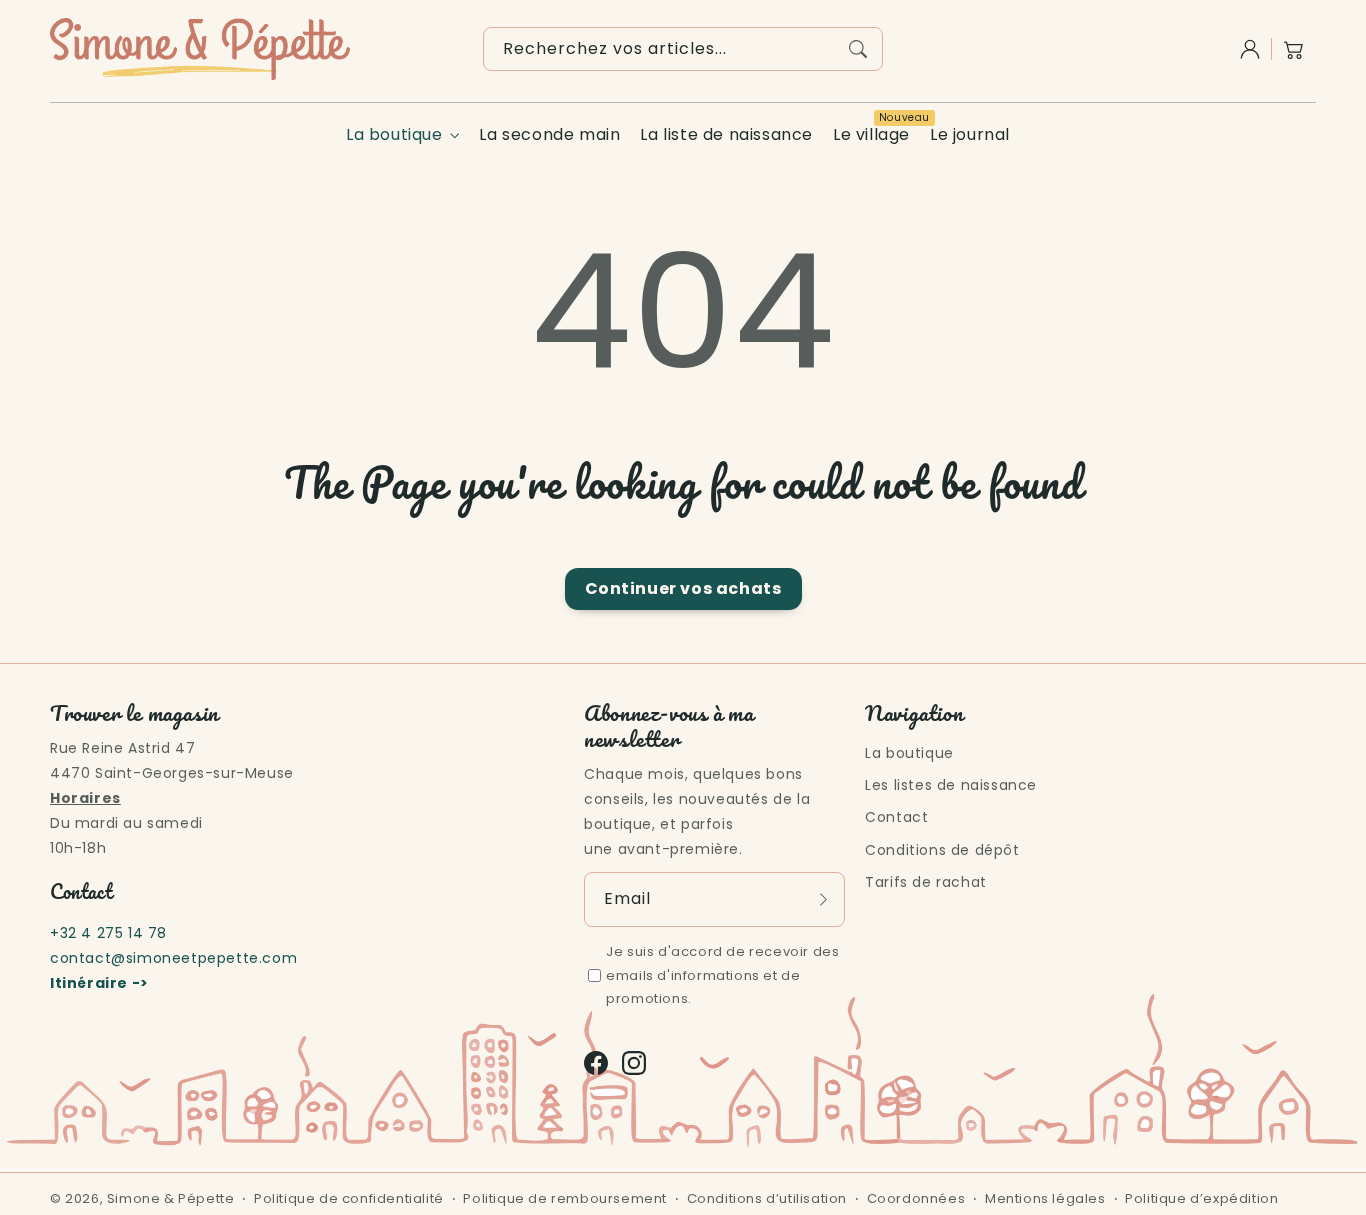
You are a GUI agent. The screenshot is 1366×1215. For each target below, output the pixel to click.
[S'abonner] (823, 899)
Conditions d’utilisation (767, 1198)
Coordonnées (916, 1198)
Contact (896, 817)
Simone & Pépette (171, 1198)
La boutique (394, 135)
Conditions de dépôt (942, 850)
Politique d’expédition (1201, 1198)
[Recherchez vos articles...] (858, 49)
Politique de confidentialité (349, 1198)
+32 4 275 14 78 (108, 933)
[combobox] (683, 49)
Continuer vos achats (683, 588)
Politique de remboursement (565, 1198)
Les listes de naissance (951, 785)
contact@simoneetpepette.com (173, 958)
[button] (1294, 49)
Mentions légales (1045, 1198)
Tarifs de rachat (926, 882)
